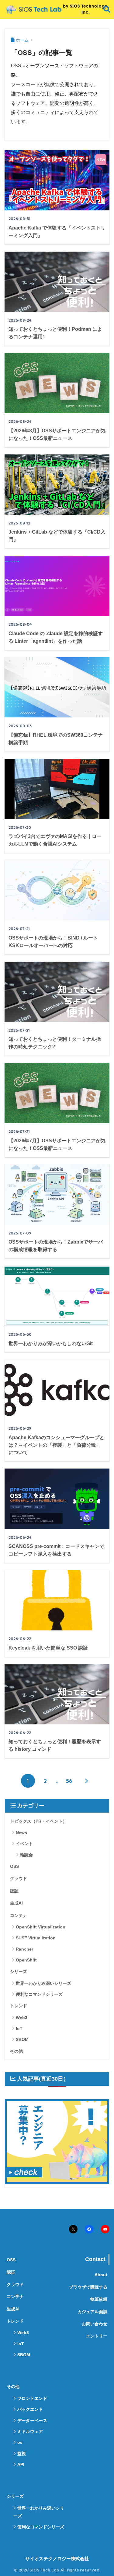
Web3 (22, 2018)
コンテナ (19, 1915)
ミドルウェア (30, 2431)
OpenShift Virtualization (41, 1927)
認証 (14, 1891)
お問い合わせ (95, 2324)
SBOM (22, 2039)
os (20, 2442)
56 (69, 1781)
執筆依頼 (99, 2299)
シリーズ (19, 1971)
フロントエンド (32, 2398)
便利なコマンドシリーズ (39, 1994)
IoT (19, 2028)
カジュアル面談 (92, 2312)
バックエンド (30, 2409)
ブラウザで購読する (88, 2287)
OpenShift (26, 1960)
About (101, 2275)
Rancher (24, 1949)
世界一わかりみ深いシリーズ (43, 1983)
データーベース (32, 2420)
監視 (22, 2454)
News (21, 1833)
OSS (14, 1866)
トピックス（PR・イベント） (38, 1821)
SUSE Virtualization (36, 1938)
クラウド (19, 1878)
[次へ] (86, 1781)
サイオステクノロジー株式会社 (57, 2559)
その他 (16, 2051)
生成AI (16, 1903)
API (21, 2464)
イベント (24, 1844)
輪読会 (26, 1855)
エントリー (97, 2336)
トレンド (19, 2006)
